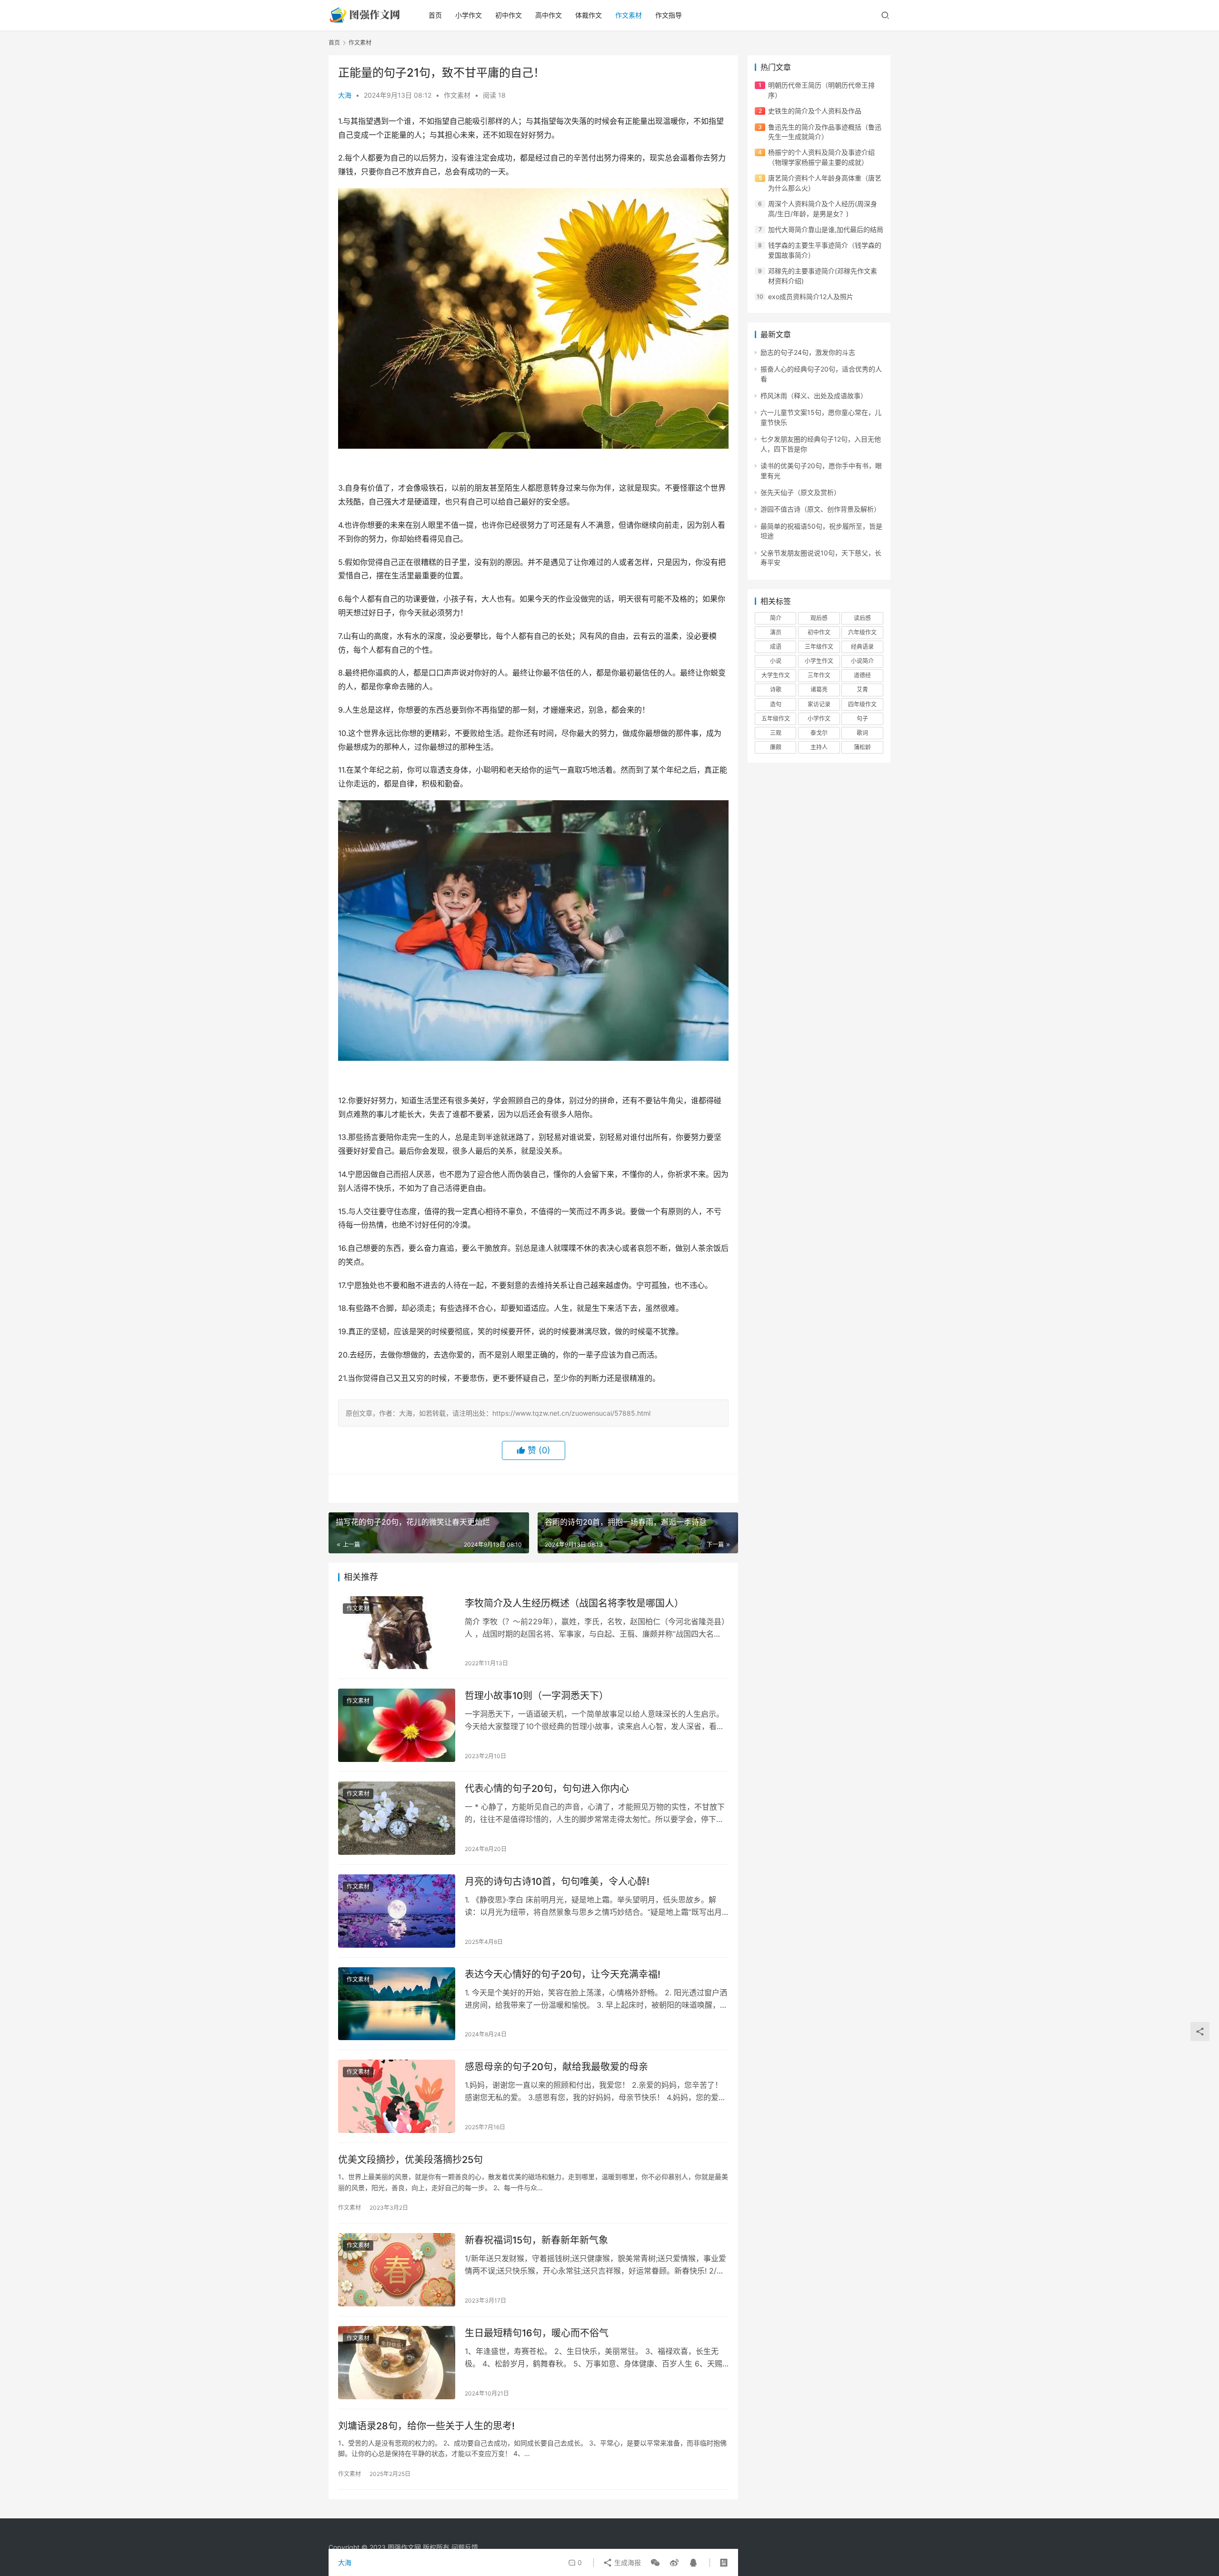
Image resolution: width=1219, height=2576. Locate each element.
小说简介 (862, 661)
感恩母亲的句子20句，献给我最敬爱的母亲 (556, 2067)
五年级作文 (776, 719)
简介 (776, 618)
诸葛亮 (819, 689)
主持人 (819, 747)
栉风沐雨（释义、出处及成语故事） (814, 396)
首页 (435, 15)
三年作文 (819, 675)
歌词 (862, 733)
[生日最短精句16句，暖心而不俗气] (397, 2363)
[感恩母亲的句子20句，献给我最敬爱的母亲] (397, 2096)
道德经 (862, 675)
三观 (776, 733)
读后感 (862, 618)
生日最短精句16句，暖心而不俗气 (537, 2333)
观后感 (819, 618)
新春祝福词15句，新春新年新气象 (536, 2240)
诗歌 (776, 689)
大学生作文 (776, 675)
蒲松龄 (862, 747)
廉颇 (776, 747)
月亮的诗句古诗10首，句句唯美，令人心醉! (557, 1882)
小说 (776, 661)
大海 (345, 95)
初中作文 (509, 15)
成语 (776, 647)
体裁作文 (589, 15)
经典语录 (862, 647)
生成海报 (627, 2562)
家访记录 (819, 704)
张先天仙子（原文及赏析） (800, 492)
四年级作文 (862, 704)
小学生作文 (819, 661)
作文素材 (629, 15)
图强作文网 (404, 2547)
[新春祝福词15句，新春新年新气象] (397, 2270)
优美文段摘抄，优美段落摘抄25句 (410, 2160)
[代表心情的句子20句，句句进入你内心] (397, 1818)
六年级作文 (862, 632)
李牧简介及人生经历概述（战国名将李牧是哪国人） (574, 1603)
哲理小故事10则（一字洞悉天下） (537, 1696)
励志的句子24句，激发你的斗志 (808, 352)
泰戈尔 (819, 733)
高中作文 (549, 15)
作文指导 (669, 15)
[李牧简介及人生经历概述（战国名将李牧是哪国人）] (397, 1633)
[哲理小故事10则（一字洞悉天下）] (397, 1725)
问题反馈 (465, 2547)
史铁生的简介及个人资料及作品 (815, 111)
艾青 (862, 689)
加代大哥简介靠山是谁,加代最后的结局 (826, 229)
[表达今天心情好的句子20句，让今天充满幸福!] (397, 2004)
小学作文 (469, 15)
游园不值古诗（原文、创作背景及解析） (820, 509)
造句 (776, 704)
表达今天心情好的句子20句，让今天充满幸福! (563, 1974)
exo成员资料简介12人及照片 (811, 297)
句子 (862, 719)
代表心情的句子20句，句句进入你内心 (547, 1789)
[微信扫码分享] (655, 2563)
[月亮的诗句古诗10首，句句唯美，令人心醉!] (397, 1911)
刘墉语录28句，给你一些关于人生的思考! (426, 2426)
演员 (776, 632)
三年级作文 (819, 647)
